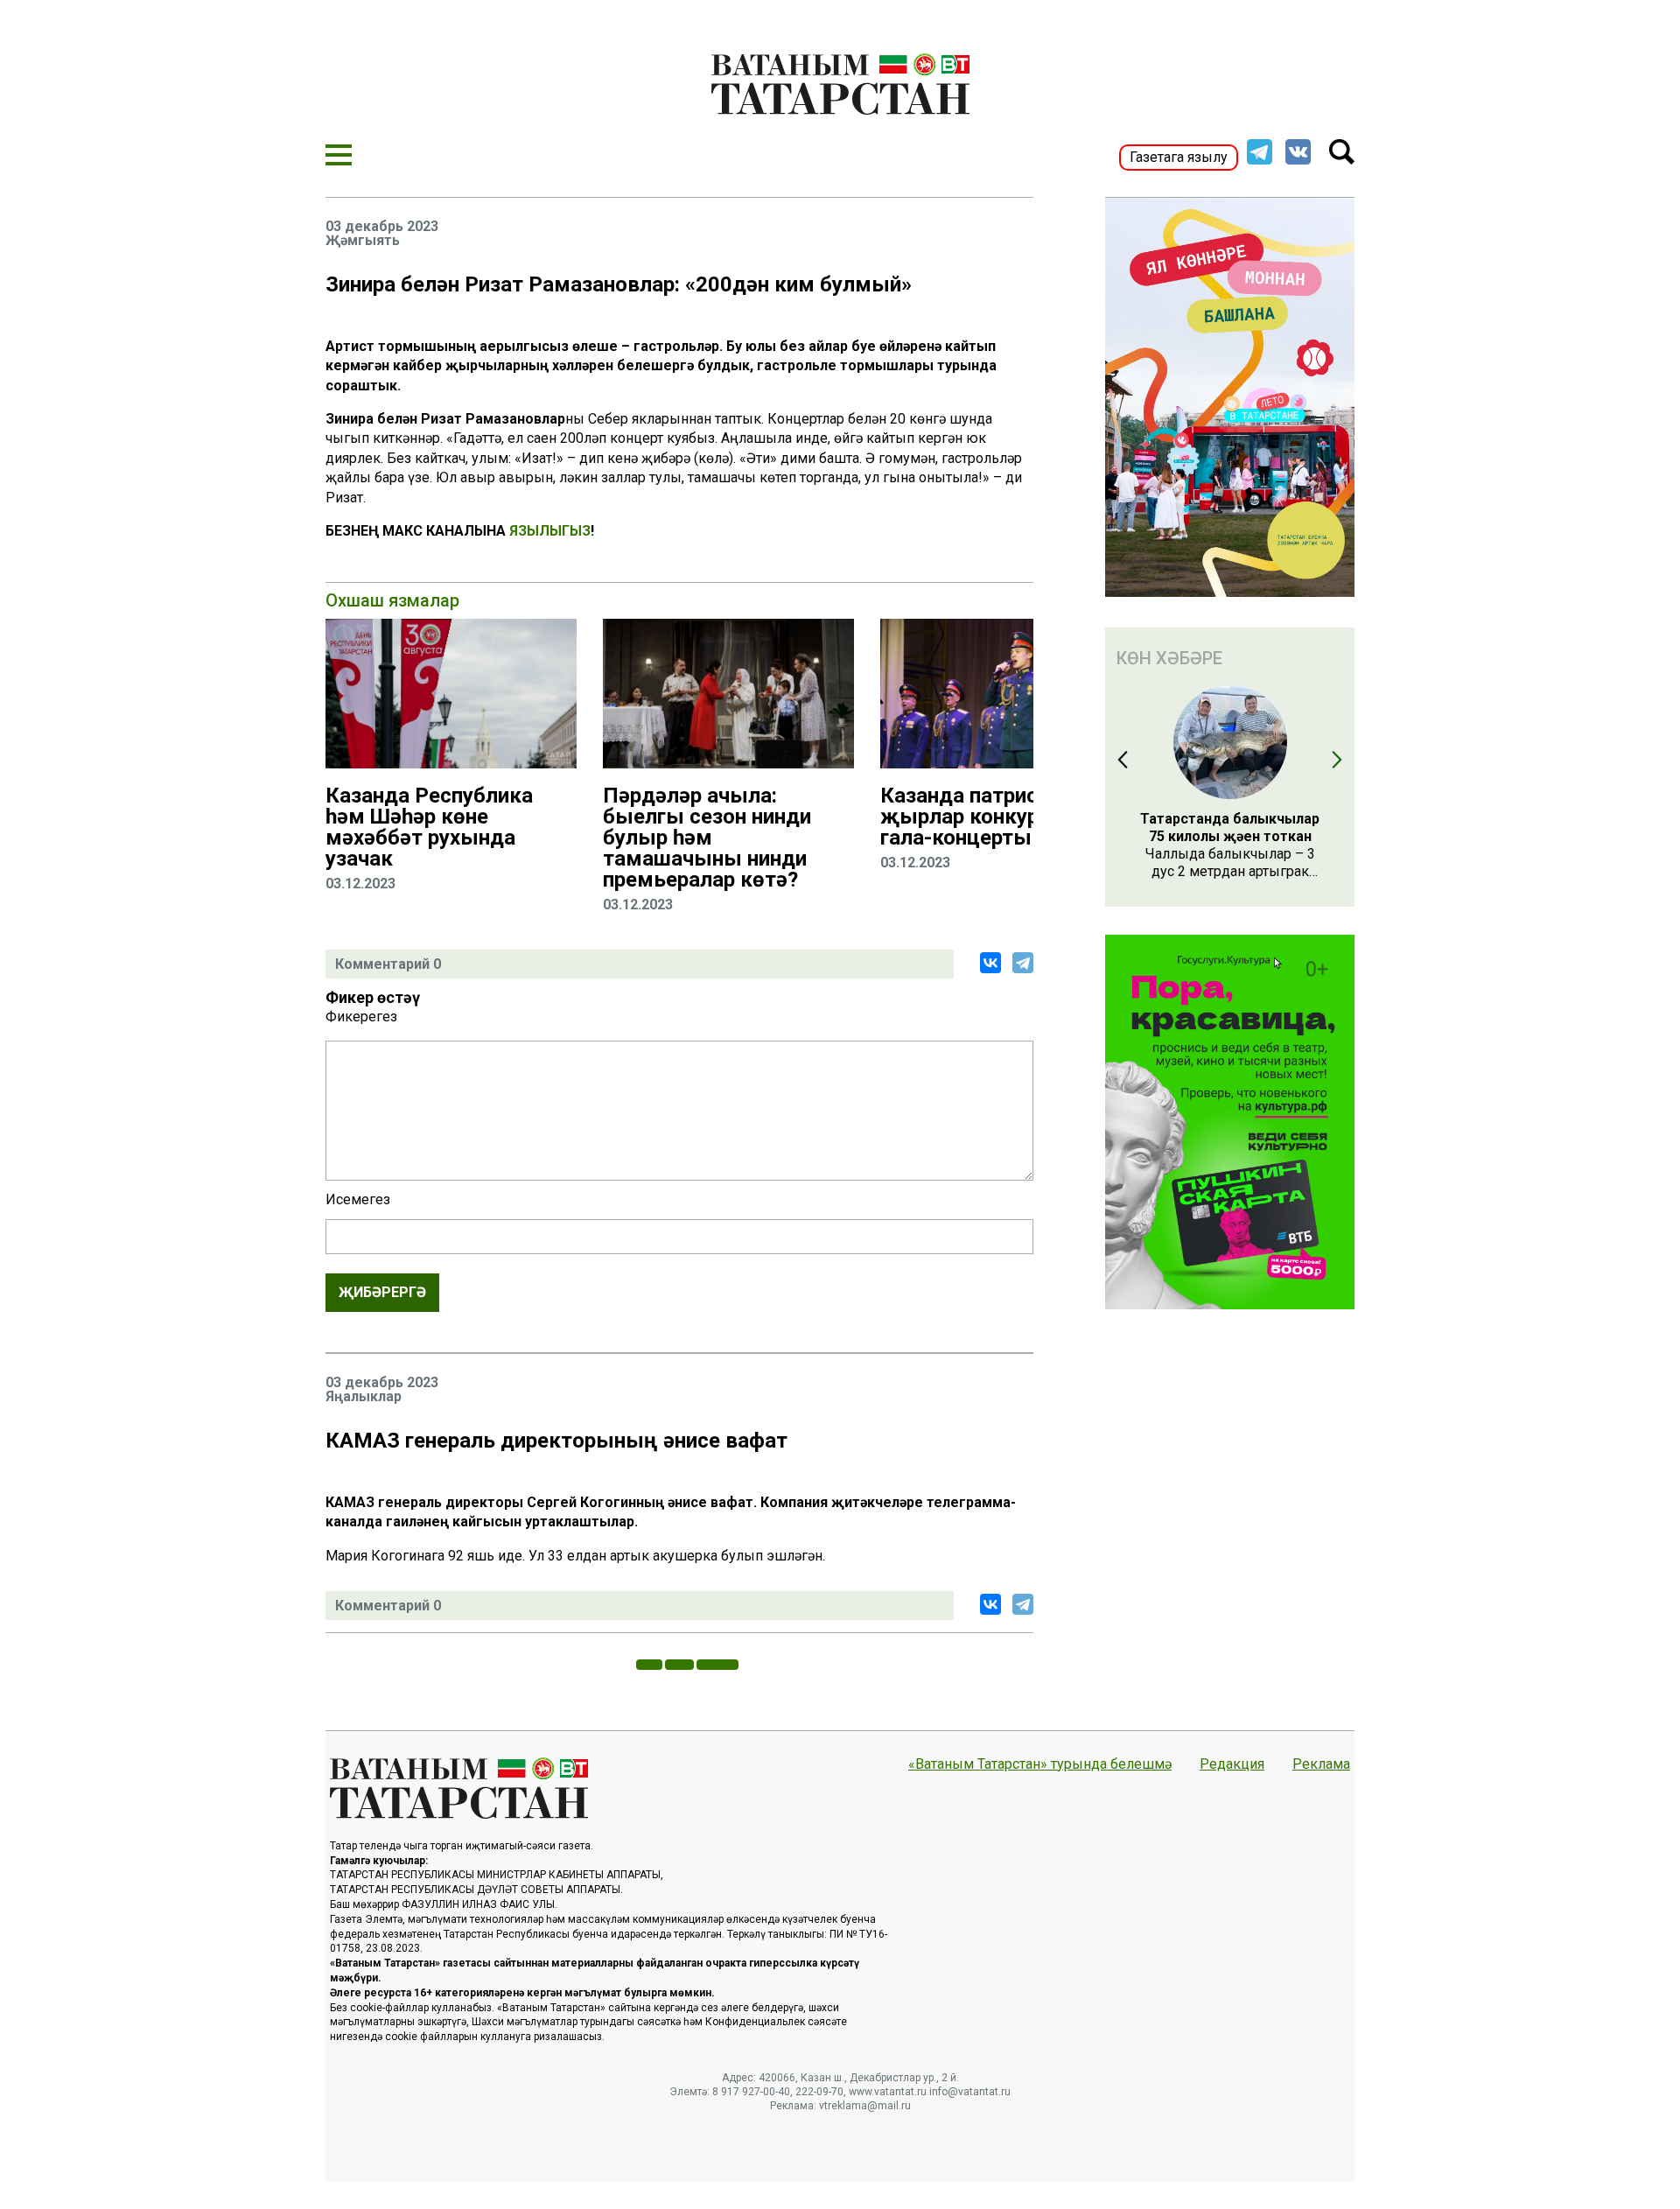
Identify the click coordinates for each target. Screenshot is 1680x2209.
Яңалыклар (364, 1397)
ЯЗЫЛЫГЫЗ (550, 531)
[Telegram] (1023, 963)
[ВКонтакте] (990, 963)
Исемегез (358, 1200)
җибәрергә (382, 1292)
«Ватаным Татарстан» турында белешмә (1040, 1764)
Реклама (1321, 1764)
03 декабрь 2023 (382, 227)
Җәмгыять (363, 241)
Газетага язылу (1179, 157)
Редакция (1232, 1764)
